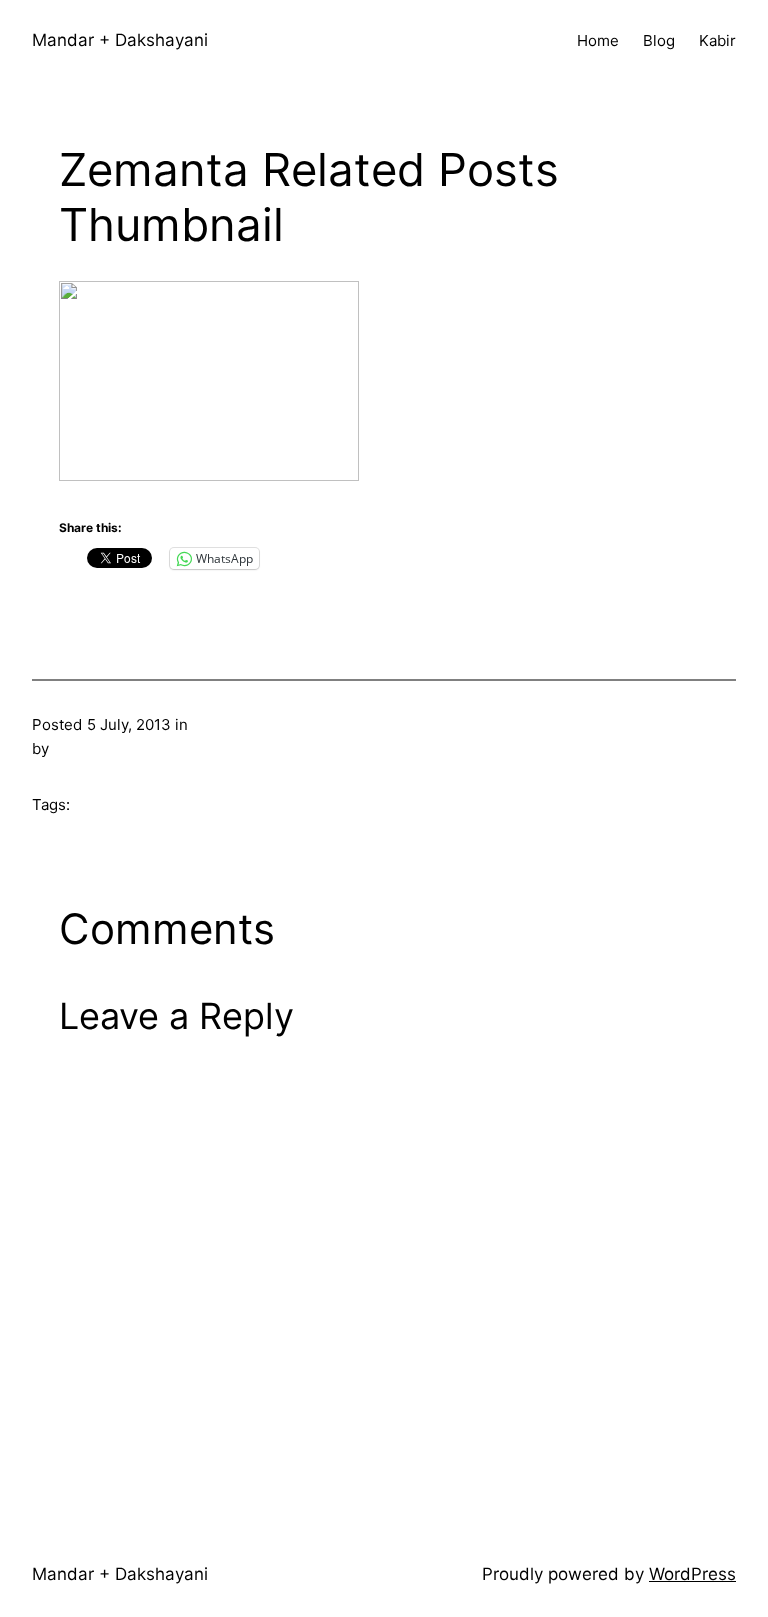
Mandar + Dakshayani (120, 40)
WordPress (692, 1574)
